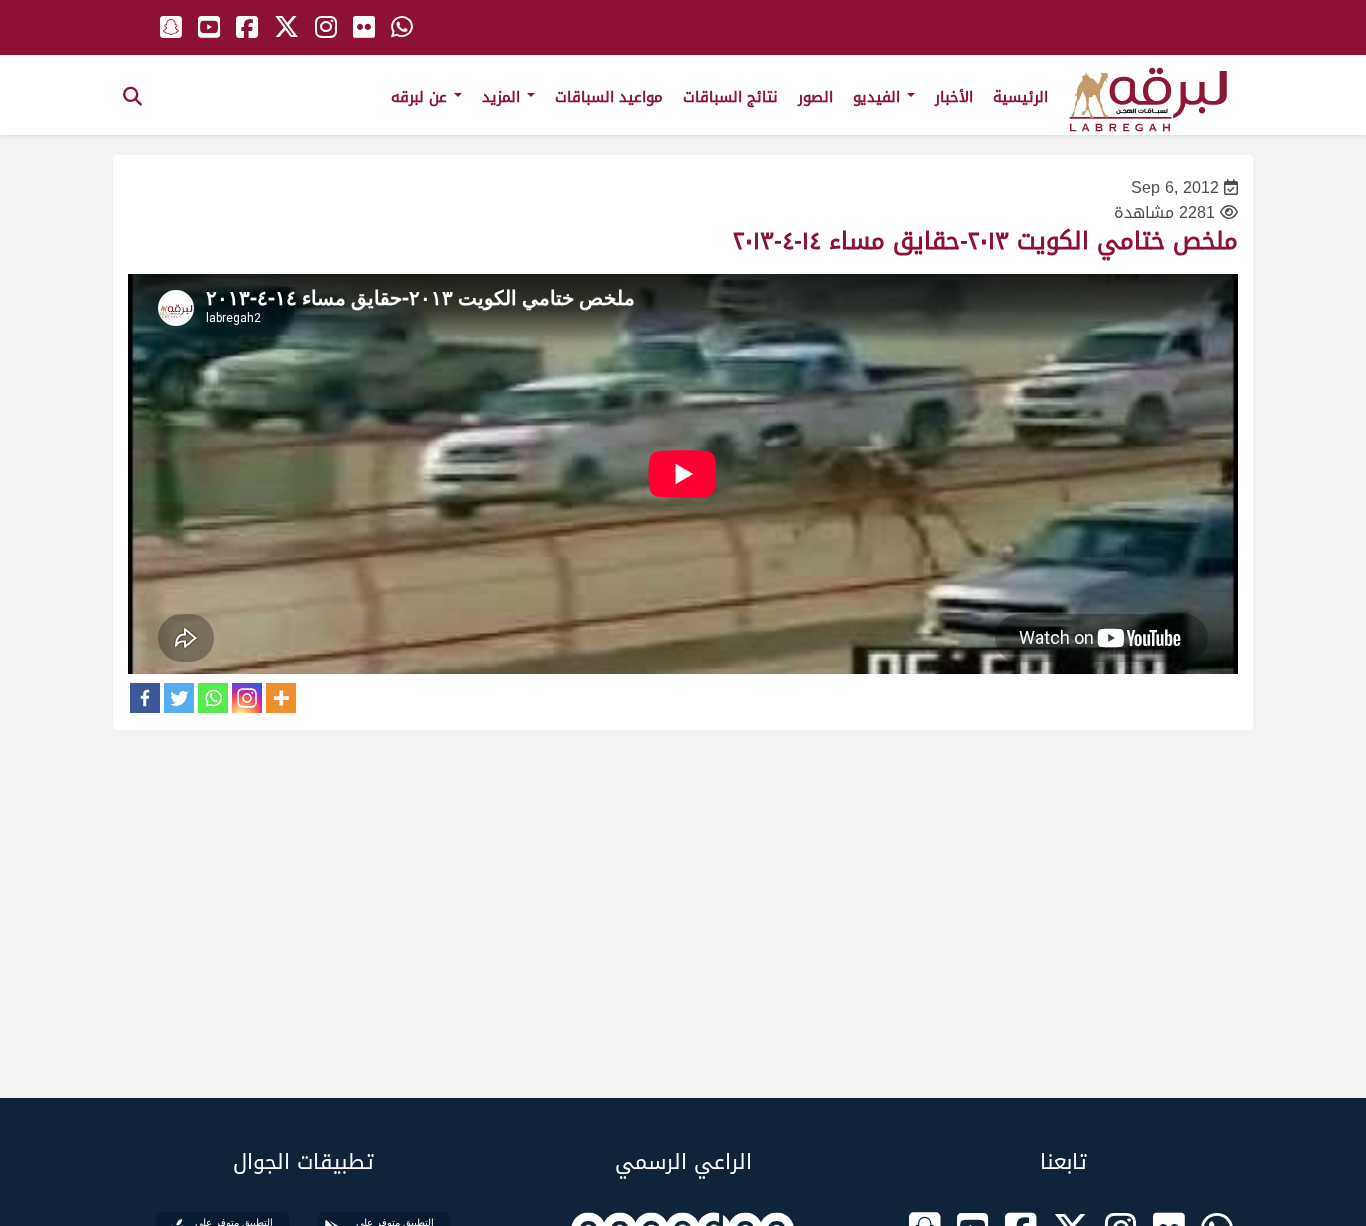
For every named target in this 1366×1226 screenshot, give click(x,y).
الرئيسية (1020, 97)
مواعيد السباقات (609, 97)
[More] (281, 698)
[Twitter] (179, 698)
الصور (815, 97)
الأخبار (954, 97)
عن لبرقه (421, 97)
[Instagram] (247, 698)
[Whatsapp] (213, 698)
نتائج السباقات (730, 97)
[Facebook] (145, 698)
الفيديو (879, 97)
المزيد (503, 97)
